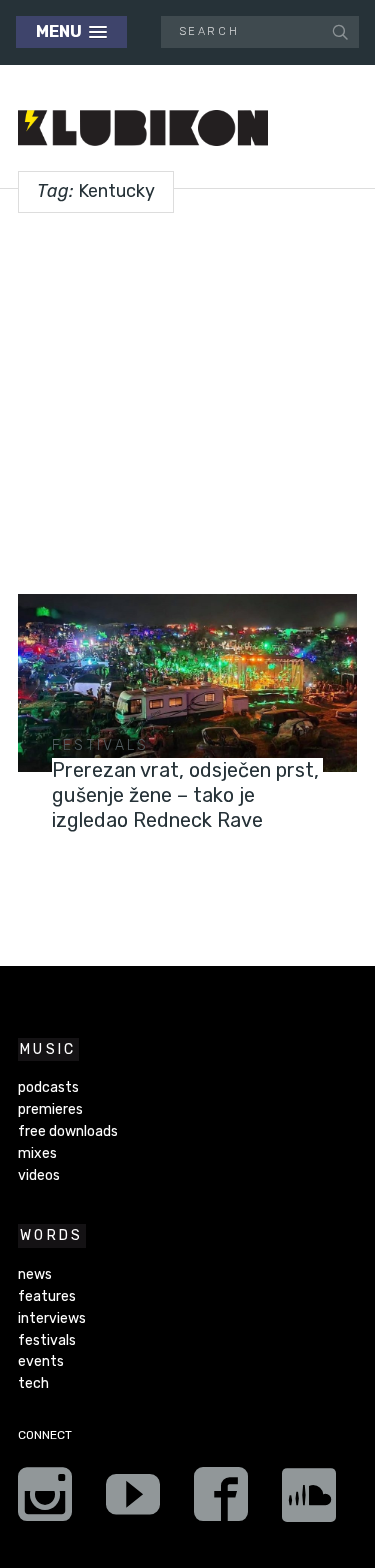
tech (33, 1383)
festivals (101, 745)
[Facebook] (221, 1501)
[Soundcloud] (309, 1501)
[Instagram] (45, 1501)
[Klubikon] (143, 128)
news (35, 1274)
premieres (50, 1109)
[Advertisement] (187, 396)
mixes (37, 1153)
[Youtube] (133, 1501)
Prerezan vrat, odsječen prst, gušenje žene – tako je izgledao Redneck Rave (185, 795)
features (47, 1296)
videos (39, 1175)
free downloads (68, 1131)
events (41, 1361)
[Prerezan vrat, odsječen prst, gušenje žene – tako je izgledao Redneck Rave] (187, 683)
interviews (52, 1318)
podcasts (48, 1087)
